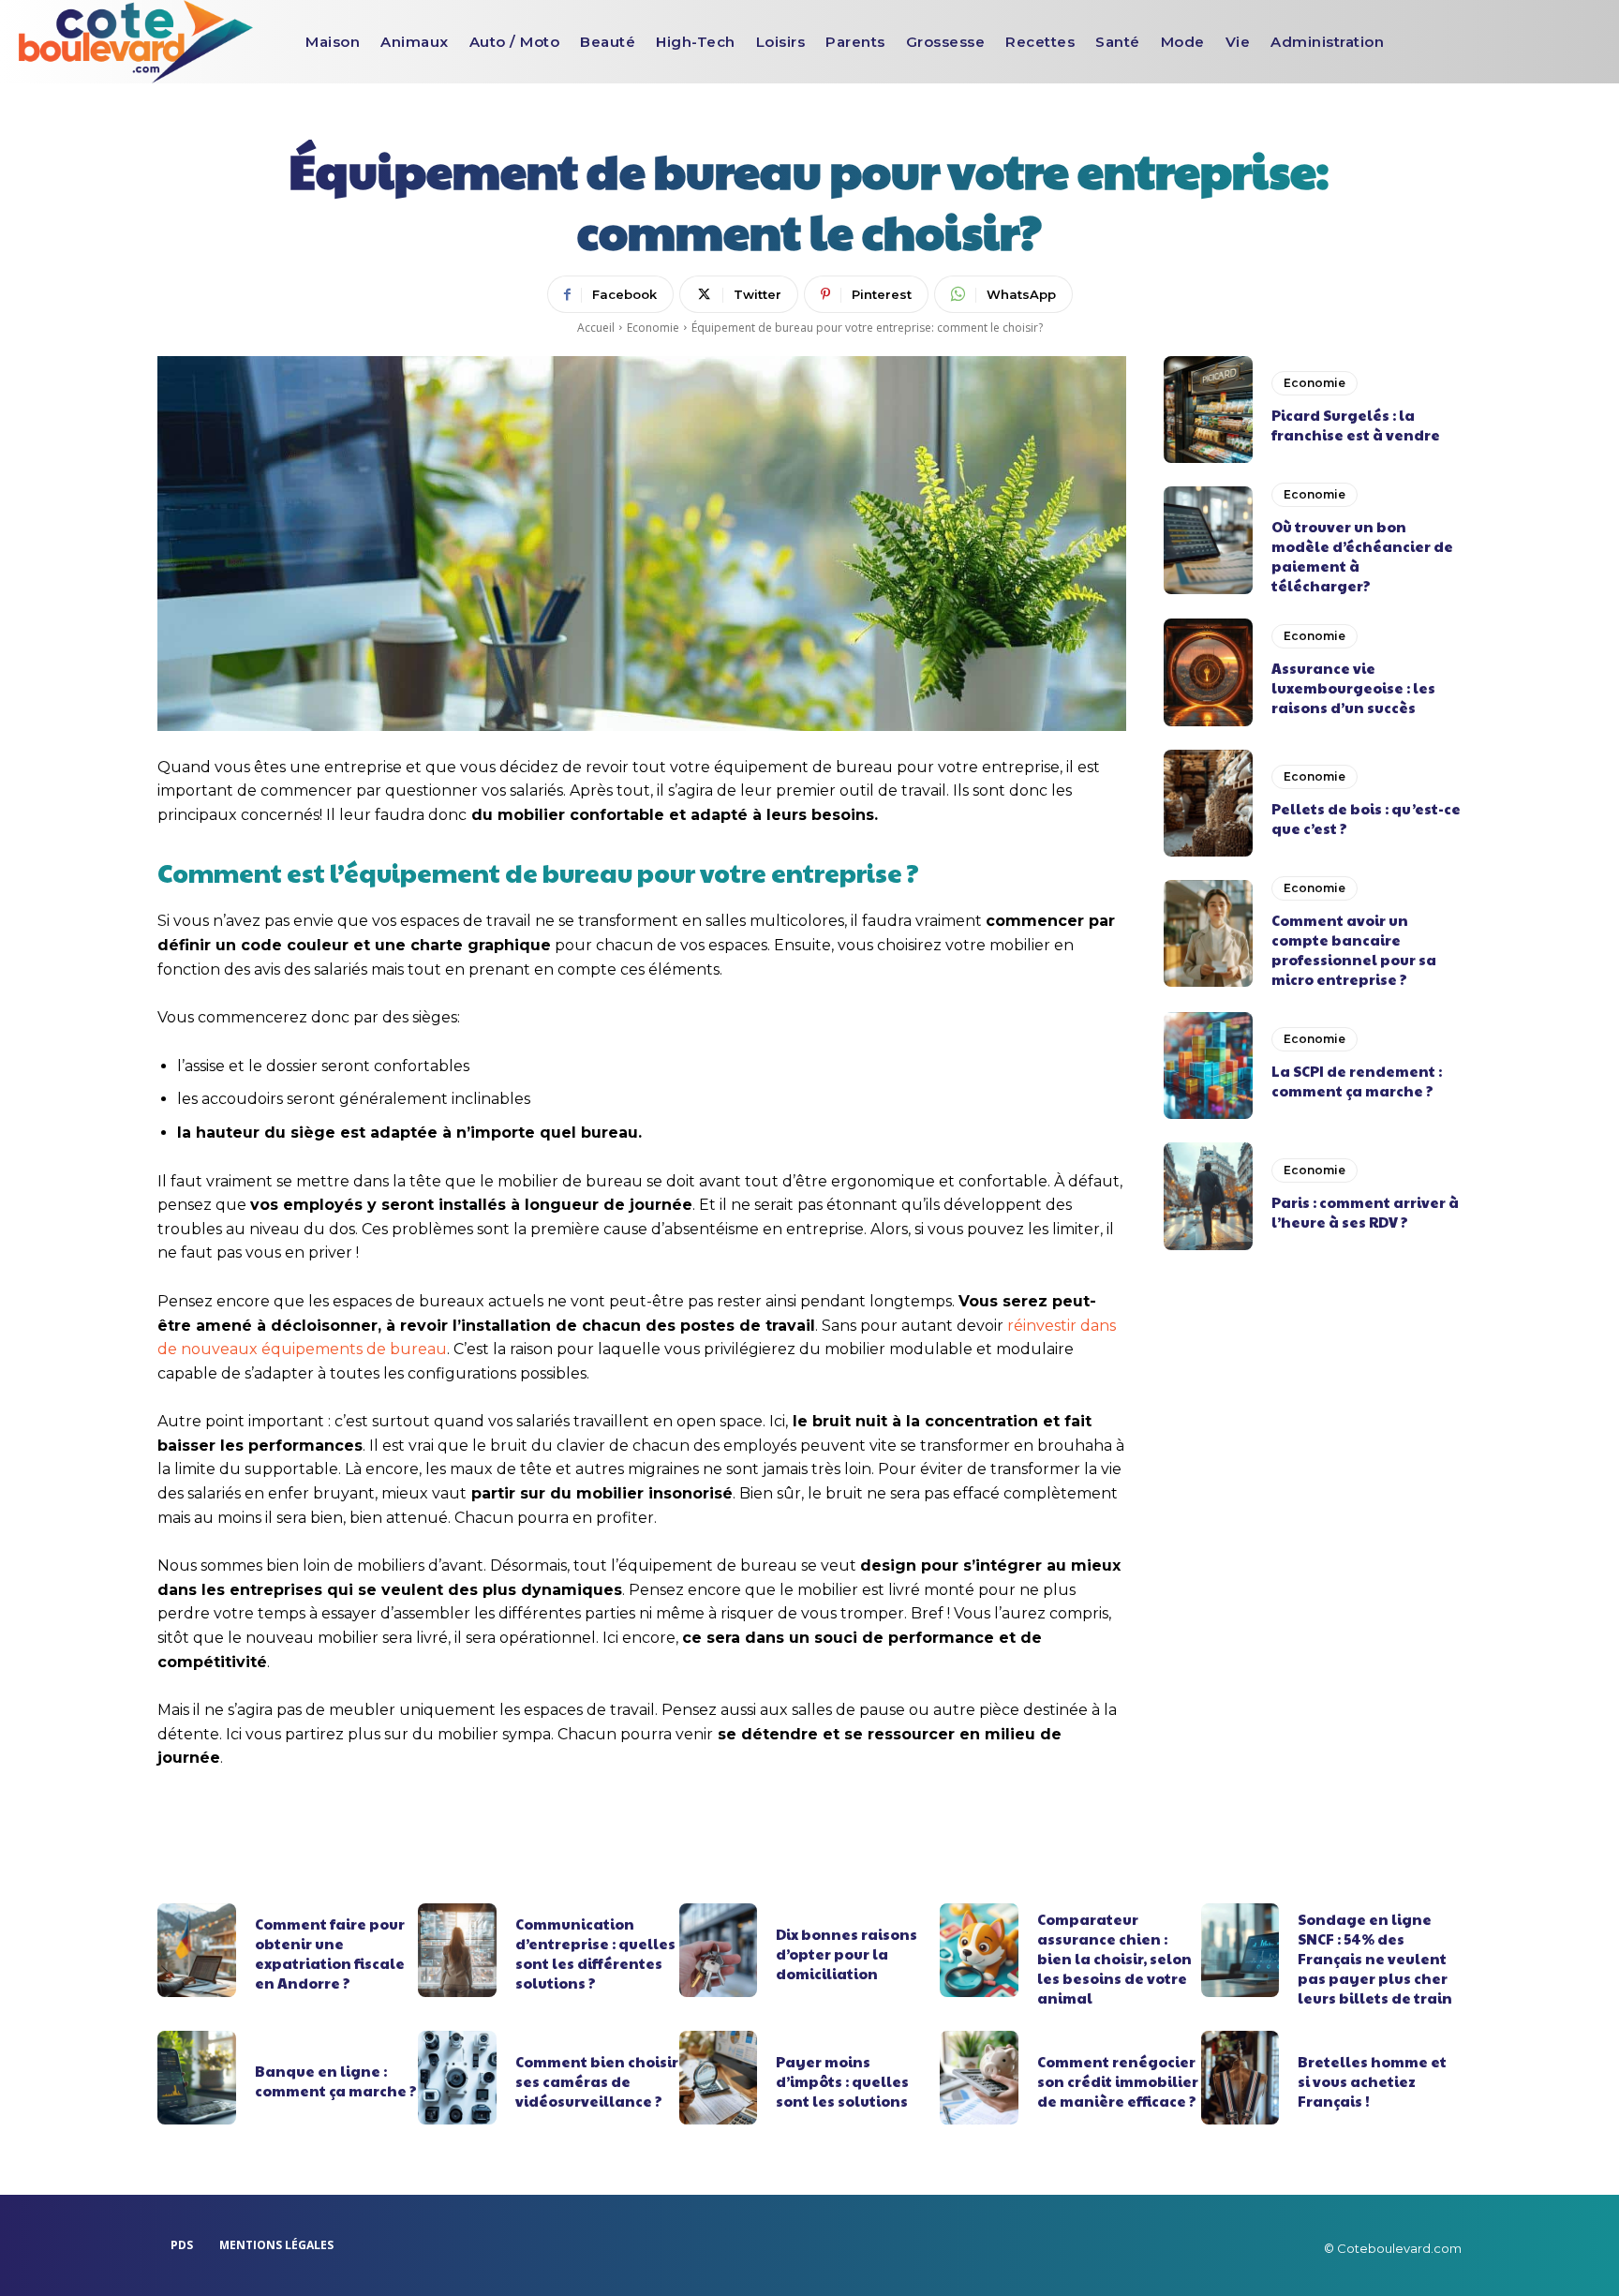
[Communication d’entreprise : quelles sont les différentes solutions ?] (457, 1950)
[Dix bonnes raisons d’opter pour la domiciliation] (719, 1950)
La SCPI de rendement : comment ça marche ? (1357, 1081)
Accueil (596, 328)
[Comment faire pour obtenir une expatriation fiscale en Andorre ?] (197, 1950)
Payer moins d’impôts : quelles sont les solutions (842, 2081)
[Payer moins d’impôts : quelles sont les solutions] (719, 2078)
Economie (653, 328)
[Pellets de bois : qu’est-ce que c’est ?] (1208, 803)
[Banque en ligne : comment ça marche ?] (197, 2078)
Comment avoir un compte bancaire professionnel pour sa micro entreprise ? (1354, 949)
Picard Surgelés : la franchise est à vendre (1356, 425)
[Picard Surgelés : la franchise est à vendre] (1208, 410)
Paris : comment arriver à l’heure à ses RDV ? (1365, 1212)
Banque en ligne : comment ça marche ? (336, 2080)
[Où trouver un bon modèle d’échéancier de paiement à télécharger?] (1208, 540)
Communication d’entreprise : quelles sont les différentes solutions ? (595, 1953)
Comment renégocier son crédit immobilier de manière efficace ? (1118, 2081)
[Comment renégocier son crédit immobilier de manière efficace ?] (979, 2078)
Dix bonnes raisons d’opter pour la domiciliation (847, 1953)
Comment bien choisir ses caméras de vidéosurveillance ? (597, 2081)
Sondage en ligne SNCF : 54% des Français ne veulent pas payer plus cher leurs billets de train (1375, 1958)
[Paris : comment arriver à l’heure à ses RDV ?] (1208, 1196)
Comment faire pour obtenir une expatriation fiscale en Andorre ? (330, 1953)
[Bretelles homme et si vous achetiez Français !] (1240, 2078)
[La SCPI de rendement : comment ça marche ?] (1208, 1066)
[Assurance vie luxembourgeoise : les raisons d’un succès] (1208, 672)
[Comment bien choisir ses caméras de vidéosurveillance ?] (457, 2078)
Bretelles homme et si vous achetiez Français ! (1372, 2081)
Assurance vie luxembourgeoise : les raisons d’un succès (1353, 687)
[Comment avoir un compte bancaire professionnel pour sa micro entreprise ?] (1208, 933)
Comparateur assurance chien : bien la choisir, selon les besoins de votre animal (1114, 1958)
